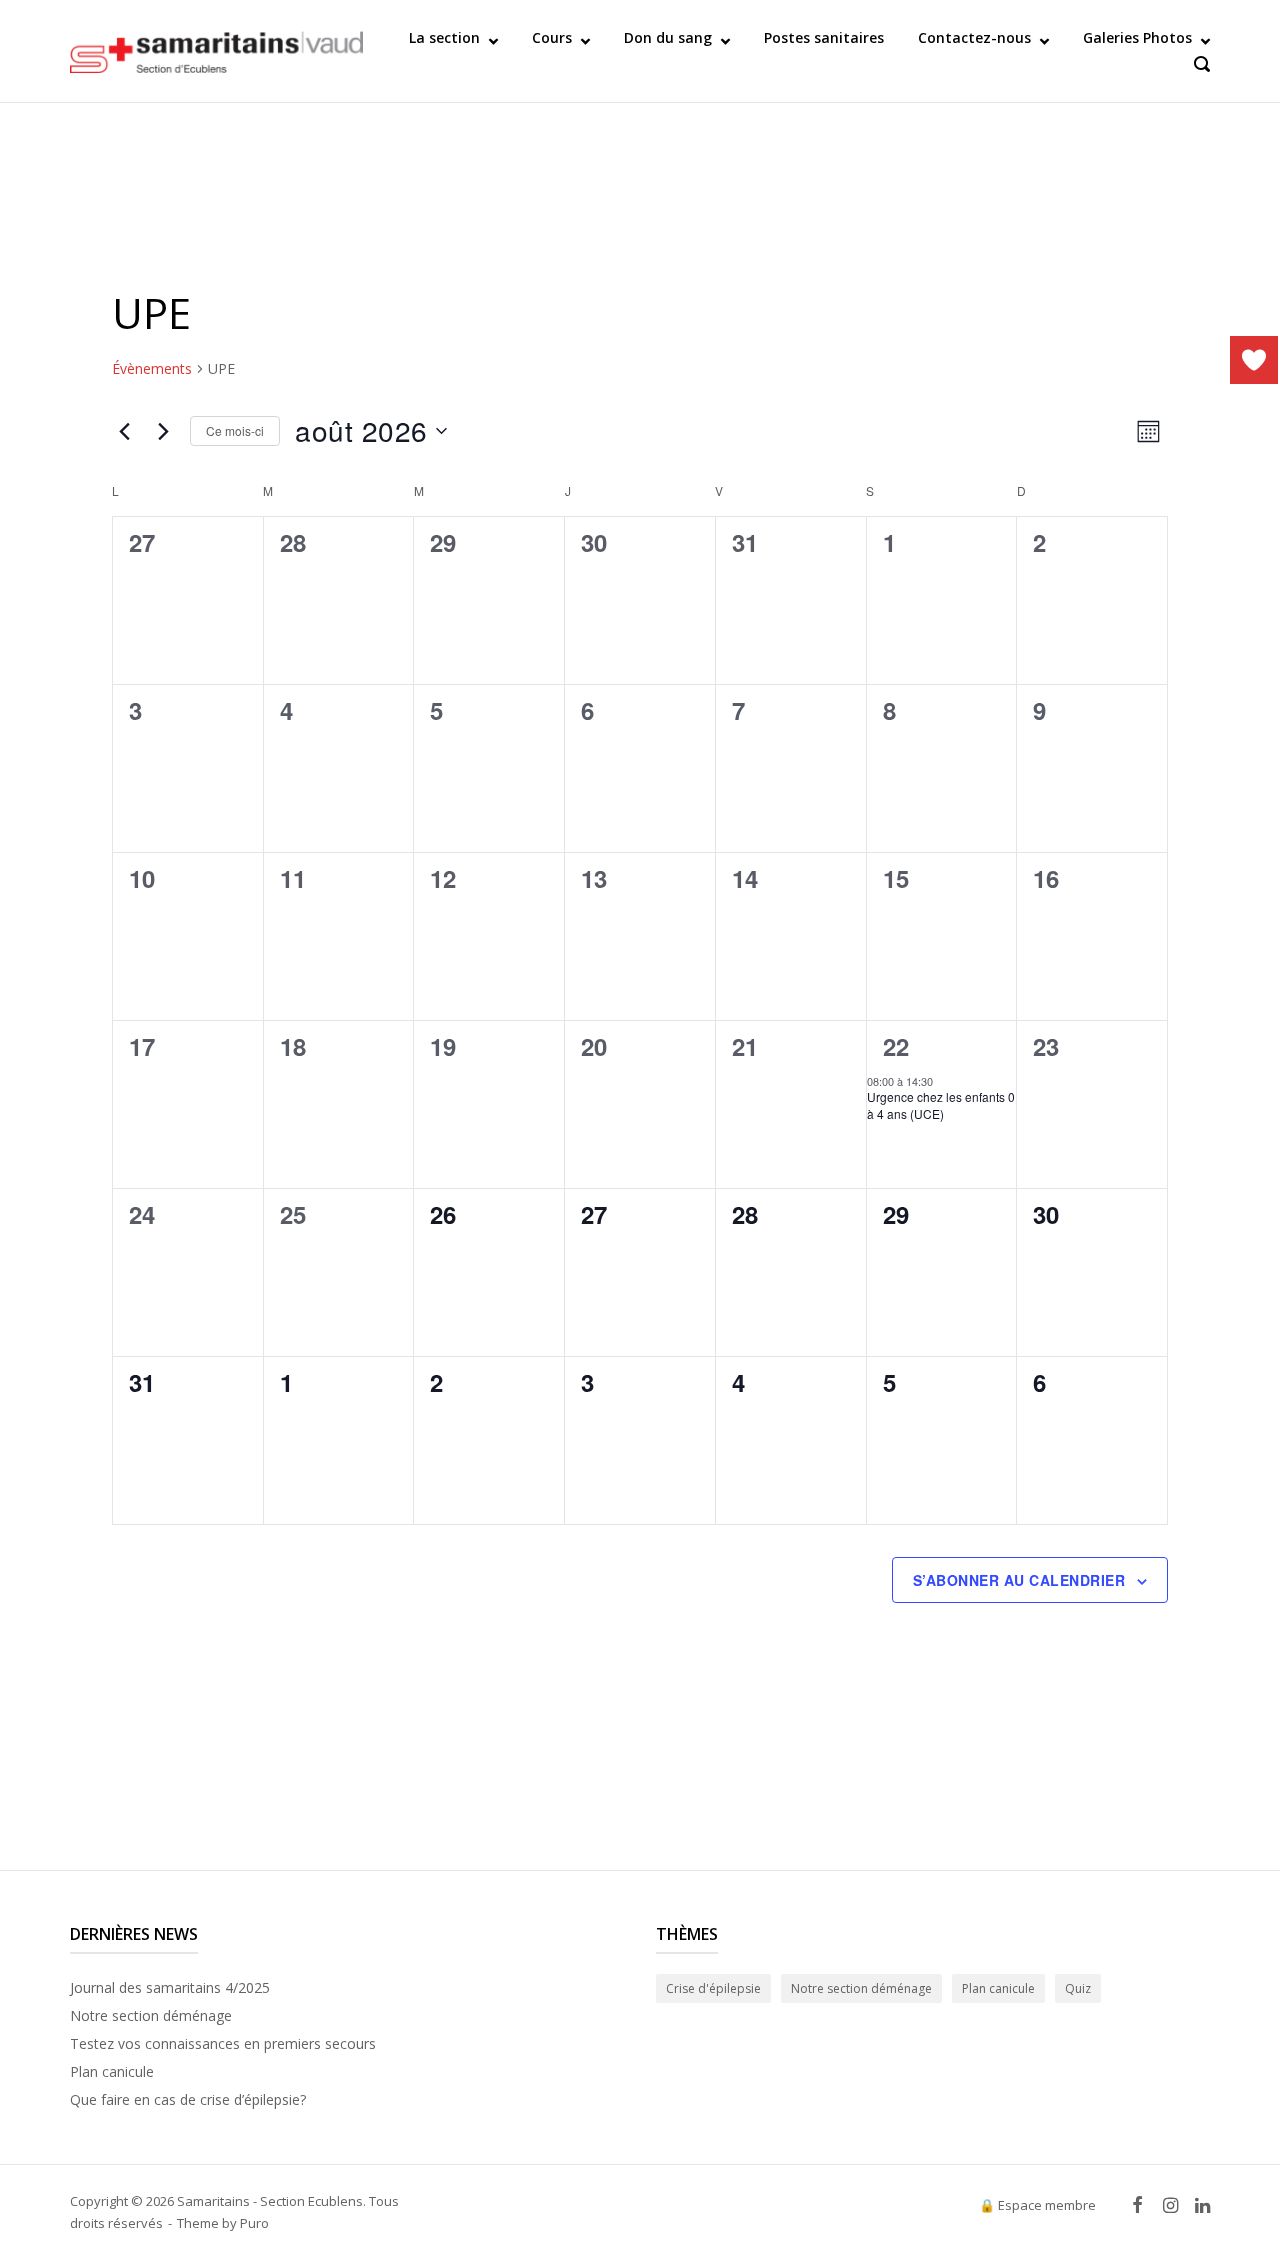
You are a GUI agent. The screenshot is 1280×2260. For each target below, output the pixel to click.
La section (444, 37)
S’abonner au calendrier (1019, 1580)
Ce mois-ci (235, 430)
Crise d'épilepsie (713, 1988)
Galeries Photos (1137, 37)
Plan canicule (112, 2071)
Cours (552, 37)
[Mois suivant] (163, 431)
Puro (254, 2223)
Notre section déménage (151, 2015)
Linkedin (1202, 2205)
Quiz (1078, 1988)
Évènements (152, 368)
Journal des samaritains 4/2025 (170, 1987)
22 (896, 1046)
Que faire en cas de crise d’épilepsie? (188, 2099)
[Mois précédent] (124, 431)
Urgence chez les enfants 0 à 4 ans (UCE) (941, 1105)
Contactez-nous (974, 37)
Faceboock (1137, 2205)
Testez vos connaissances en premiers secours (223, 2043)
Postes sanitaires (824, 37)
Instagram (1170, 2205)
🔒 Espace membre (1037, 2205)
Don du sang (668, 37)
